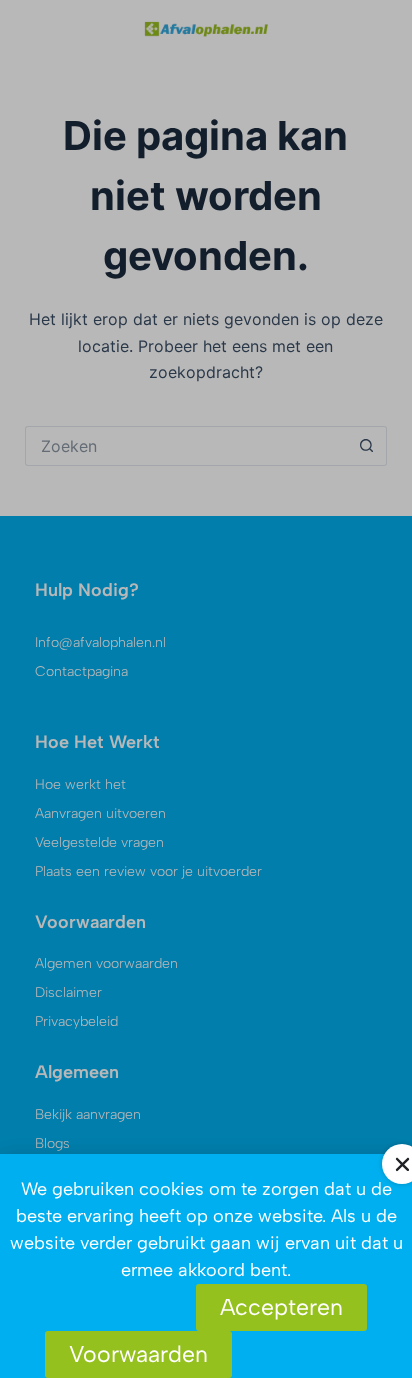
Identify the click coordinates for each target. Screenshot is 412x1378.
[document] (206, 689)
